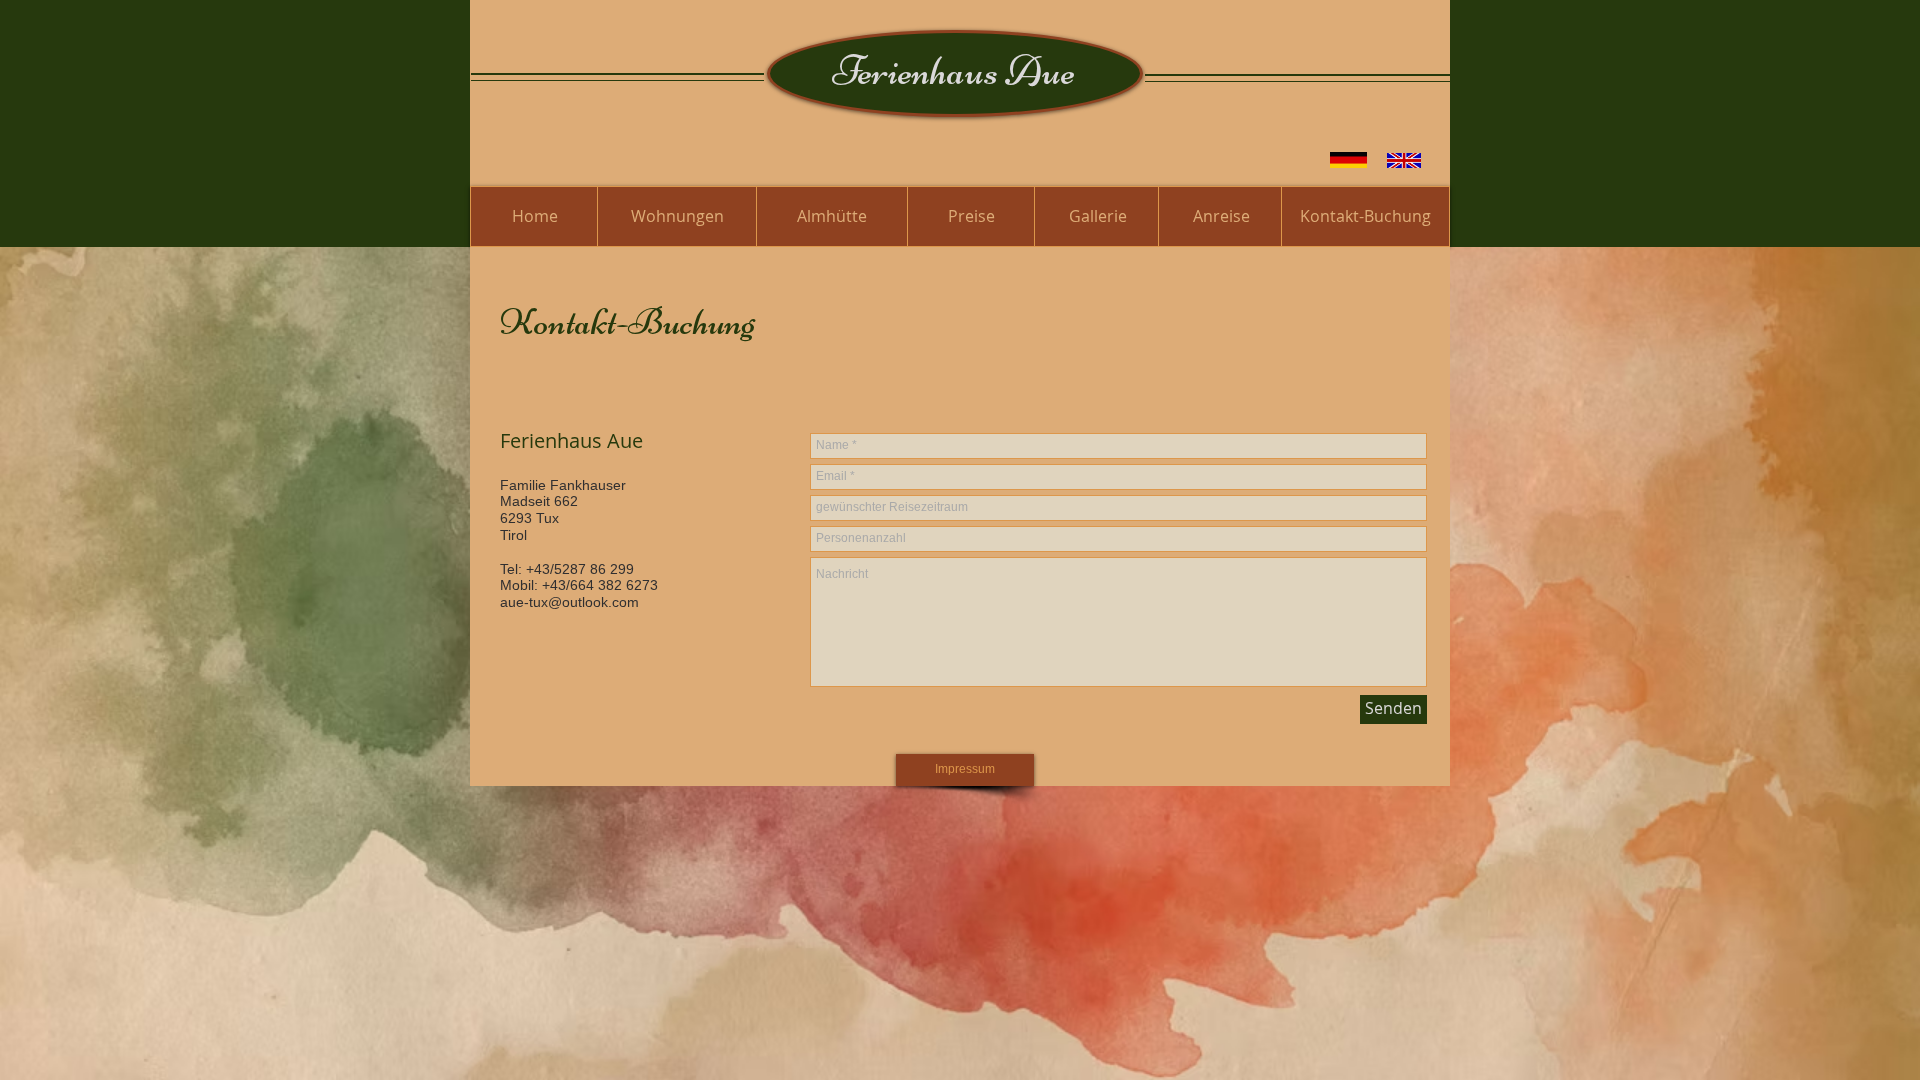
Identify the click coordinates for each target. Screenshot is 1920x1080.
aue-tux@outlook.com (569, 602)
